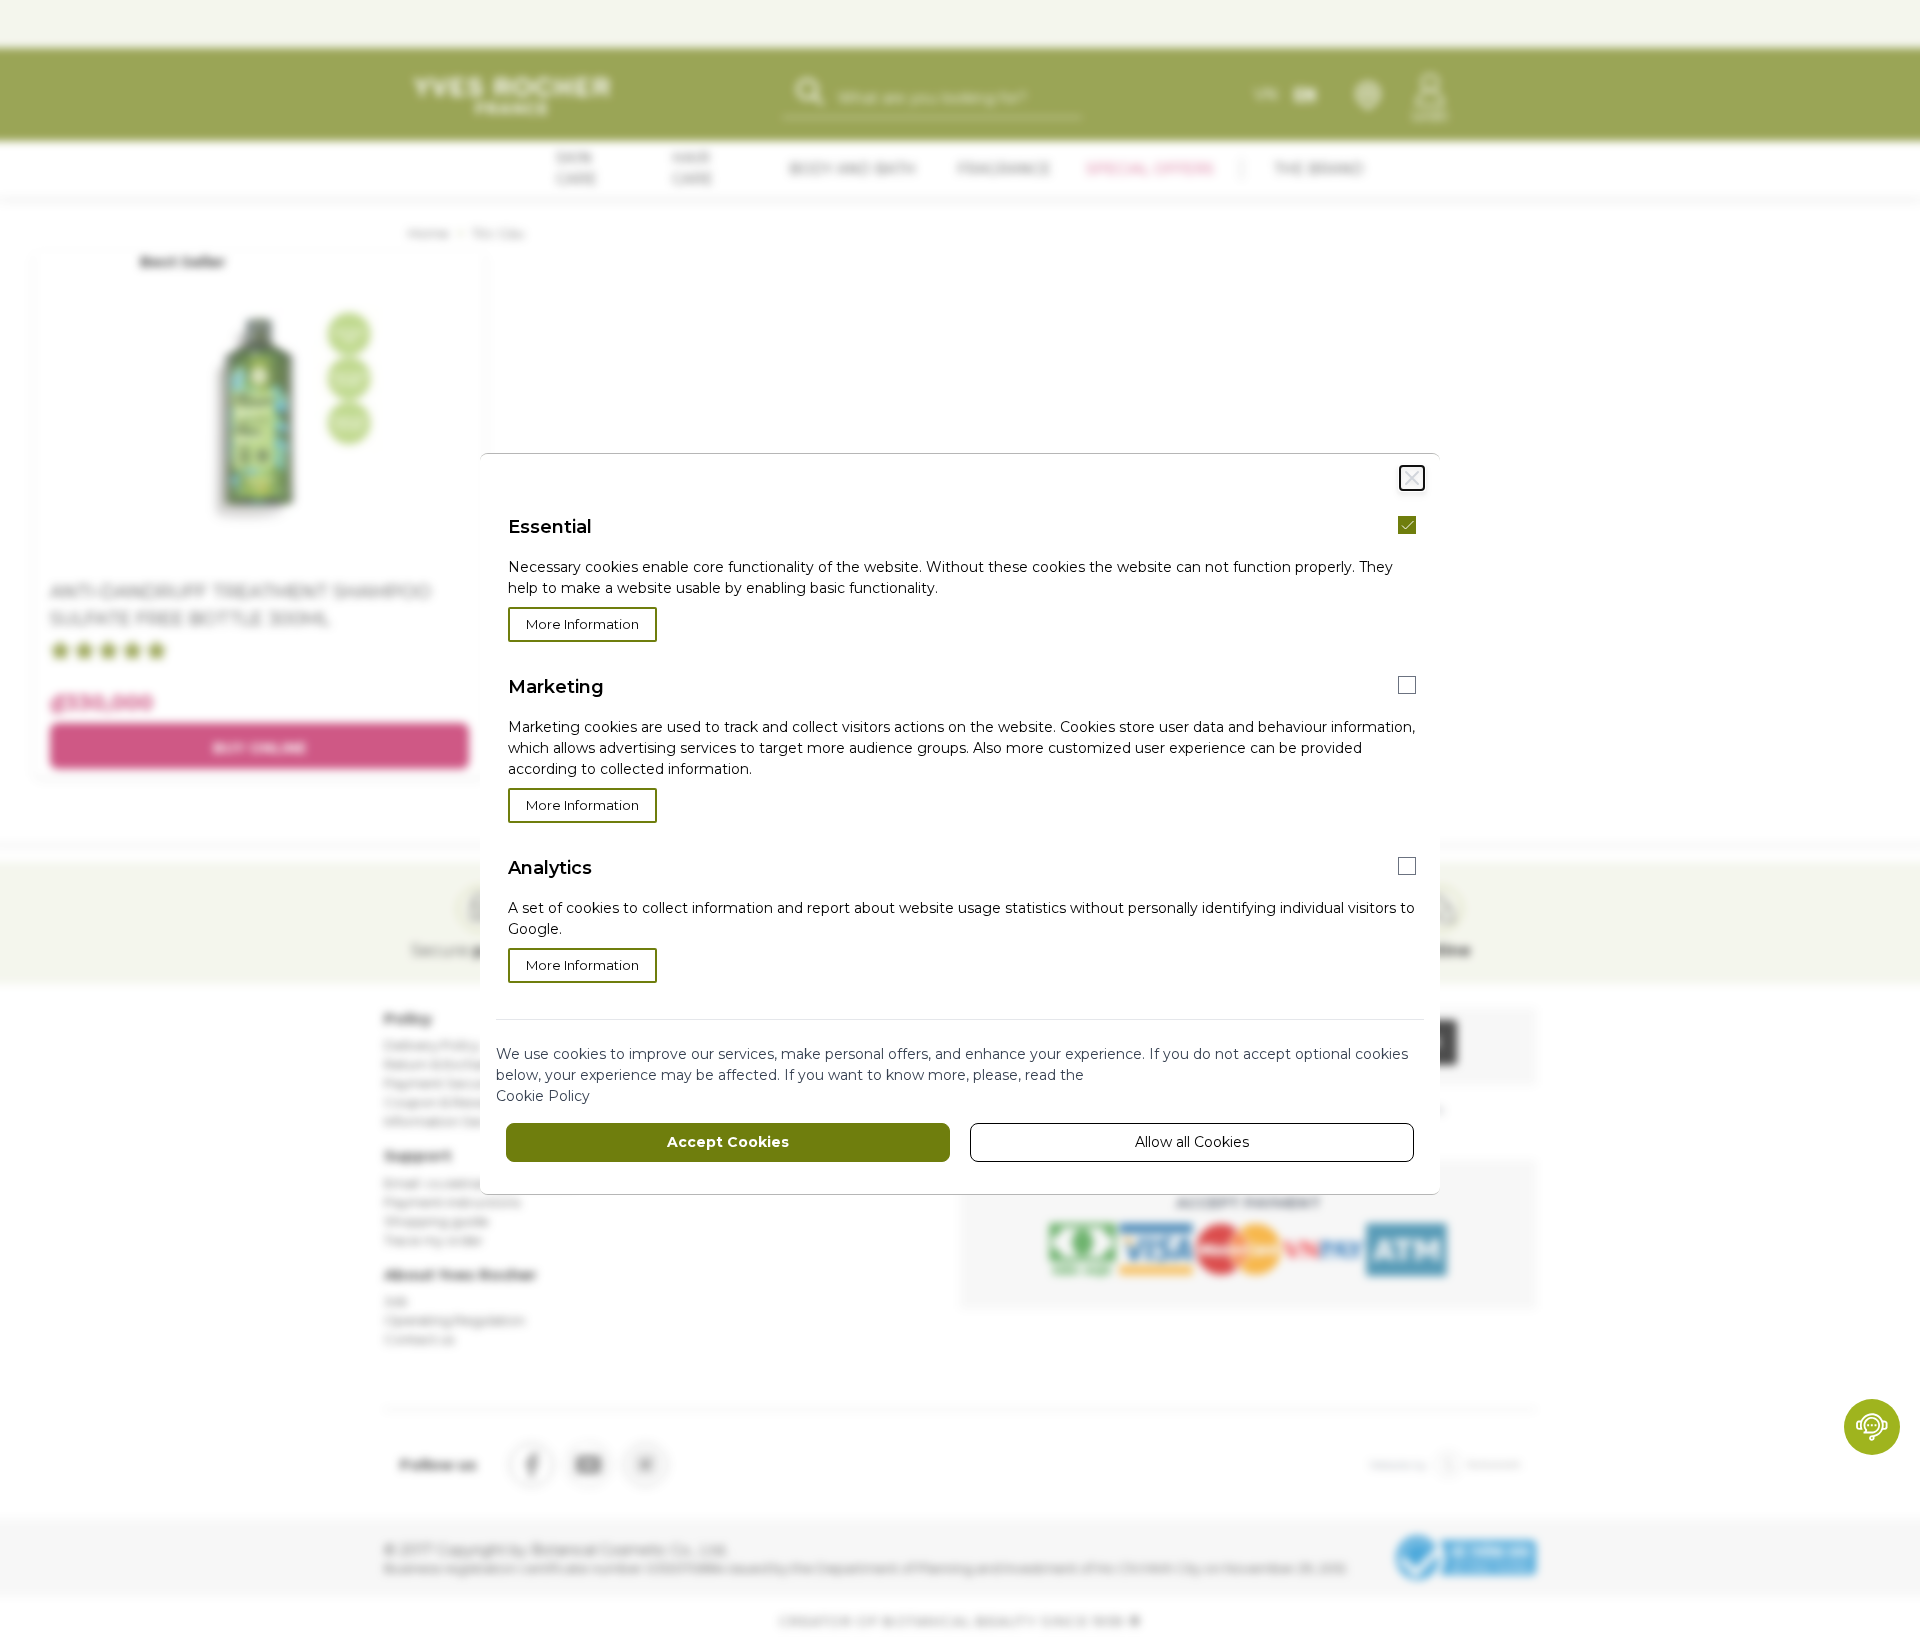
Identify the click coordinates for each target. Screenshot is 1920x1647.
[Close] (1412, 478)
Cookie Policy (543, 1096)
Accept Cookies (728, 1142)
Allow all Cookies (1192, 1142)
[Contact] (1872, 1427)
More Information (582, 624)
